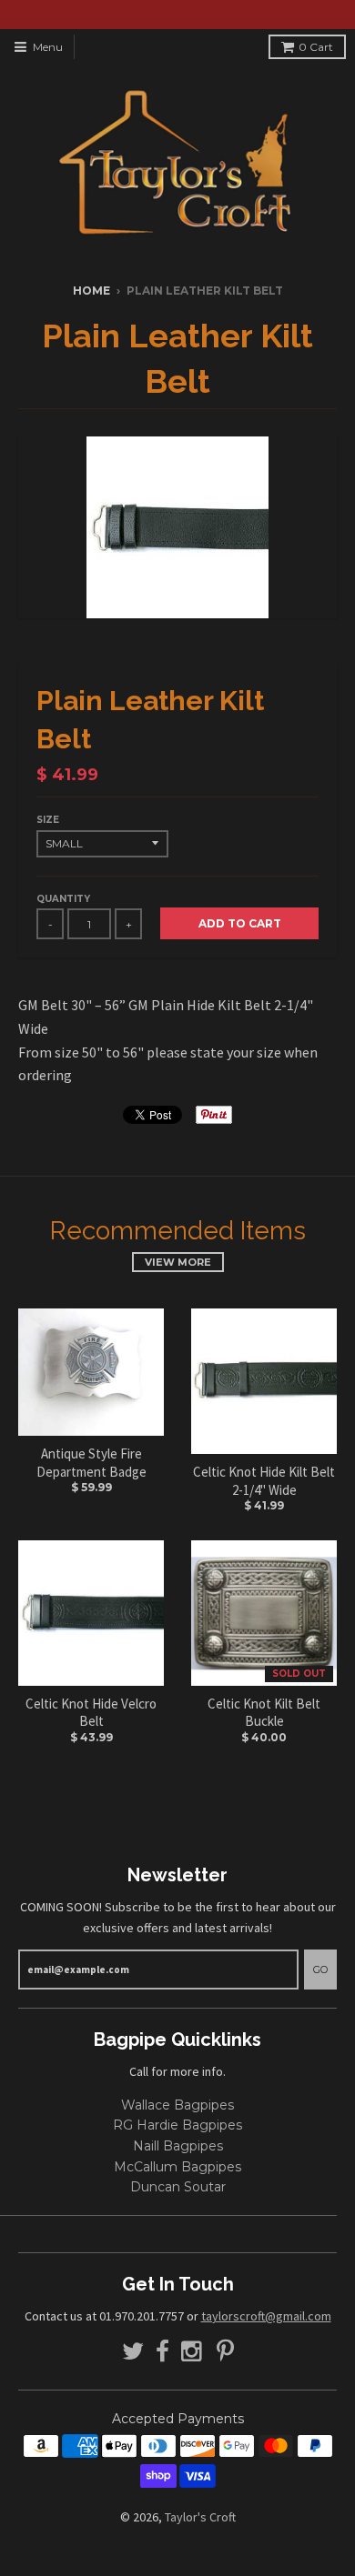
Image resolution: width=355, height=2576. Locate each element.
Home (91, 291)
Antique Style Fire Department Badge (91, 1463)
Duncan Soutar (178, 2187)
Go (320, 1970)
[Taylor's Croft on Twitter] (133, 2352)
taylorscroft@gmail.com (266, 2316)
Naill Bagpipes (178, 2146)
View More (178, 1262)
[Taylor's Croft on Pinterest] (225, 2352)
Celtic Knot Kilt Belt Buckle (264, 1713)
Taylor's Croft (200, 2517)
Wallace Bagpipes (177, 2105)
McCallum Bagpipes (177, 2167)
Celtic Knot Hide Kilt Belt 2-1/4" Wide (264, 1481)
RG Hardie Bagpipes (177, 2125)
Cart (316, 47)
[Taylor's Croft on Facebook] (162, 2352)
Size (48, 820)
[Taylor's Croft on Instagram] (193, 2352)
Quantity (63, 899)
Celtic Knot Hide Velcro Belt (91, 1713)
